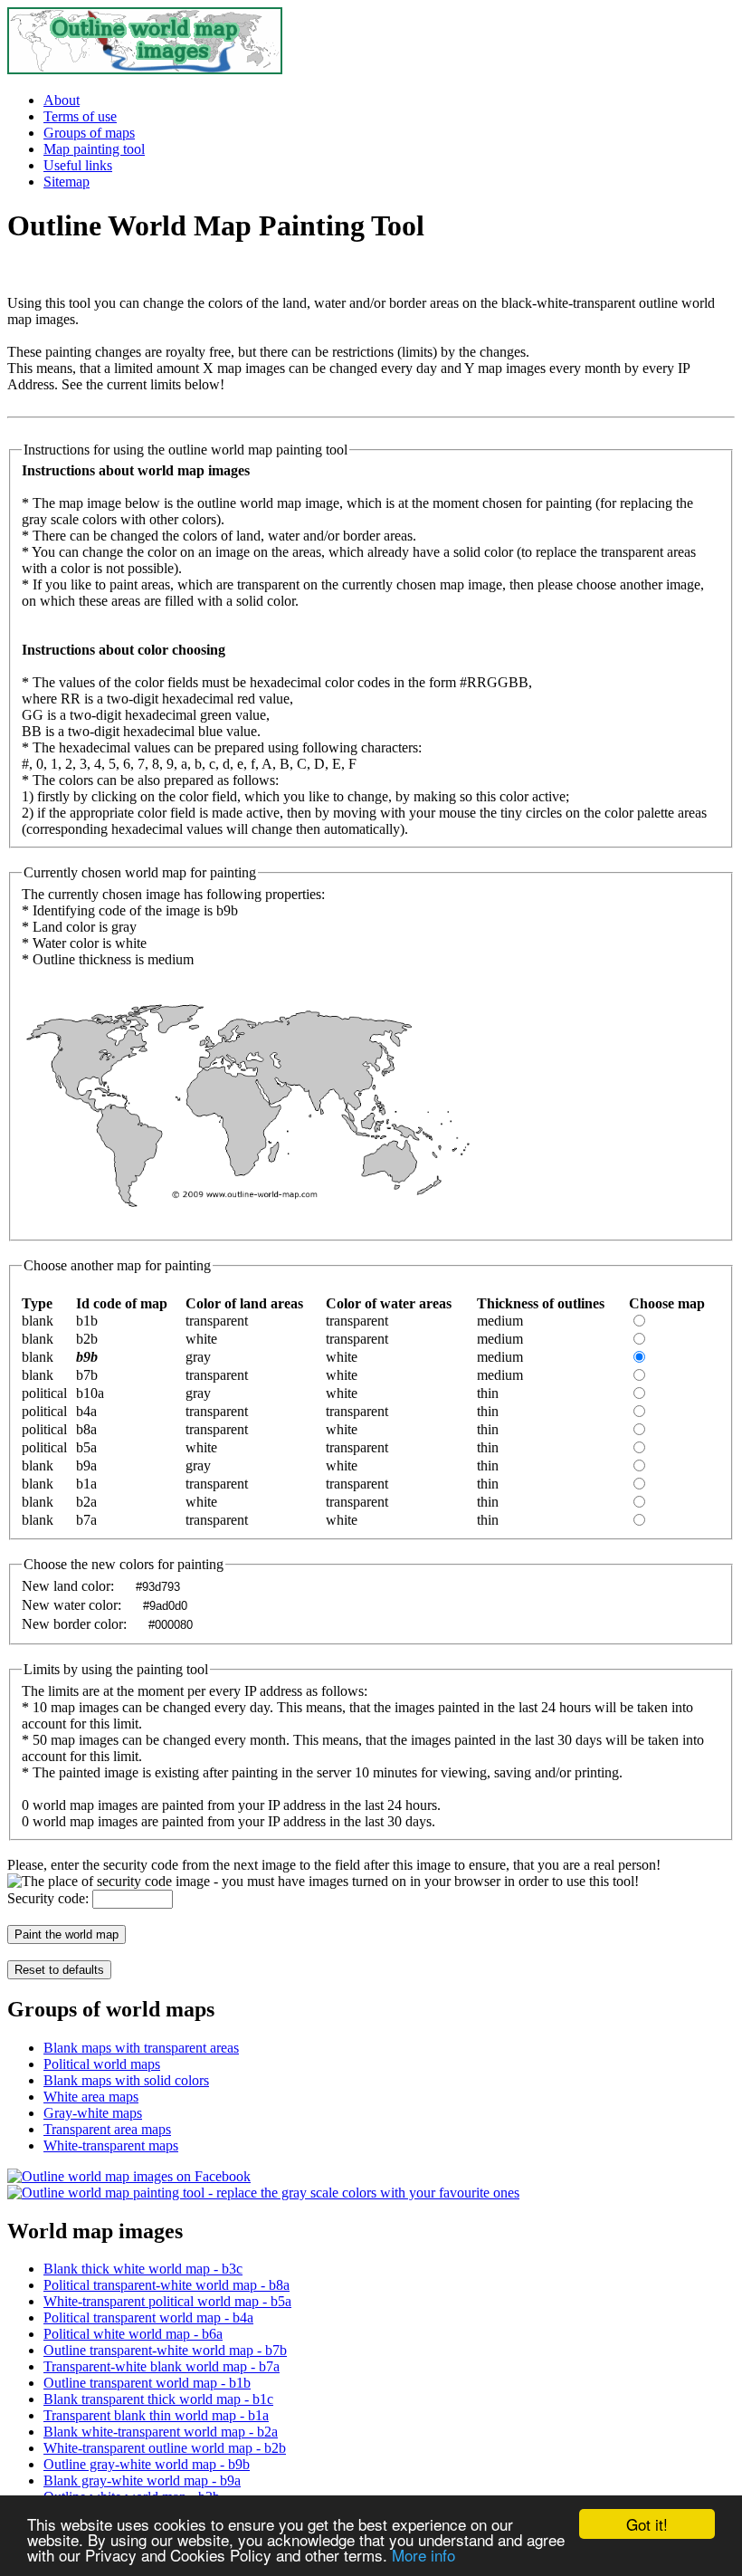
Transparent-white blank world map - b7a (162, 2366)
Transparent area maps (107, 2129)
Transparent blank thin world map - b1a (156, 2415)
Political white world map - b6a (133, 2334)
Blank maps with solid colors (126, 2080)
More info (423, 2555)
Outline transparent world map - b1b (147, 2383)
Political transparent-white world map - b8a (166, 2285)
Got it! (647, 2524)
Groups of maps (89, 133)
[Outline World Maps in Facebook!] (129, 2176)
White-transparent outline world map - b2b (165, 2448)
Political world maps (102, 2064)
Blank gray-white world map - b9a (142, 2480)
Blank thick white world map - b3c (143, 2269)
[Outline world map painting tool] (263, 2193)
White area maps (91, 2097)
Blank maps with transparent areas (141, 2048)
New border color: (76, 1624)
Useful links (78, 165)
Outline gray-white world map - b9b (147, 2464)
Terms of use (80, 116)
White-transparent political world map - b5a (167, 2301)
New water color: (73, 1605)
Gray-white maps (93, 2113)
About (62, 100)
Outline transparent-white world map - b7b (165, 2350)
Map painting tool (94, 149)
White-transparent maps (111, 2145)
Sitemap (67, 182)
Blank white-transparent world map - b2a (161, 2432)
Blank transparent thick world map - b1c (158, 2399)
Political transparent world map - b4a (148, 2317)
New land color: (70, 1586)
